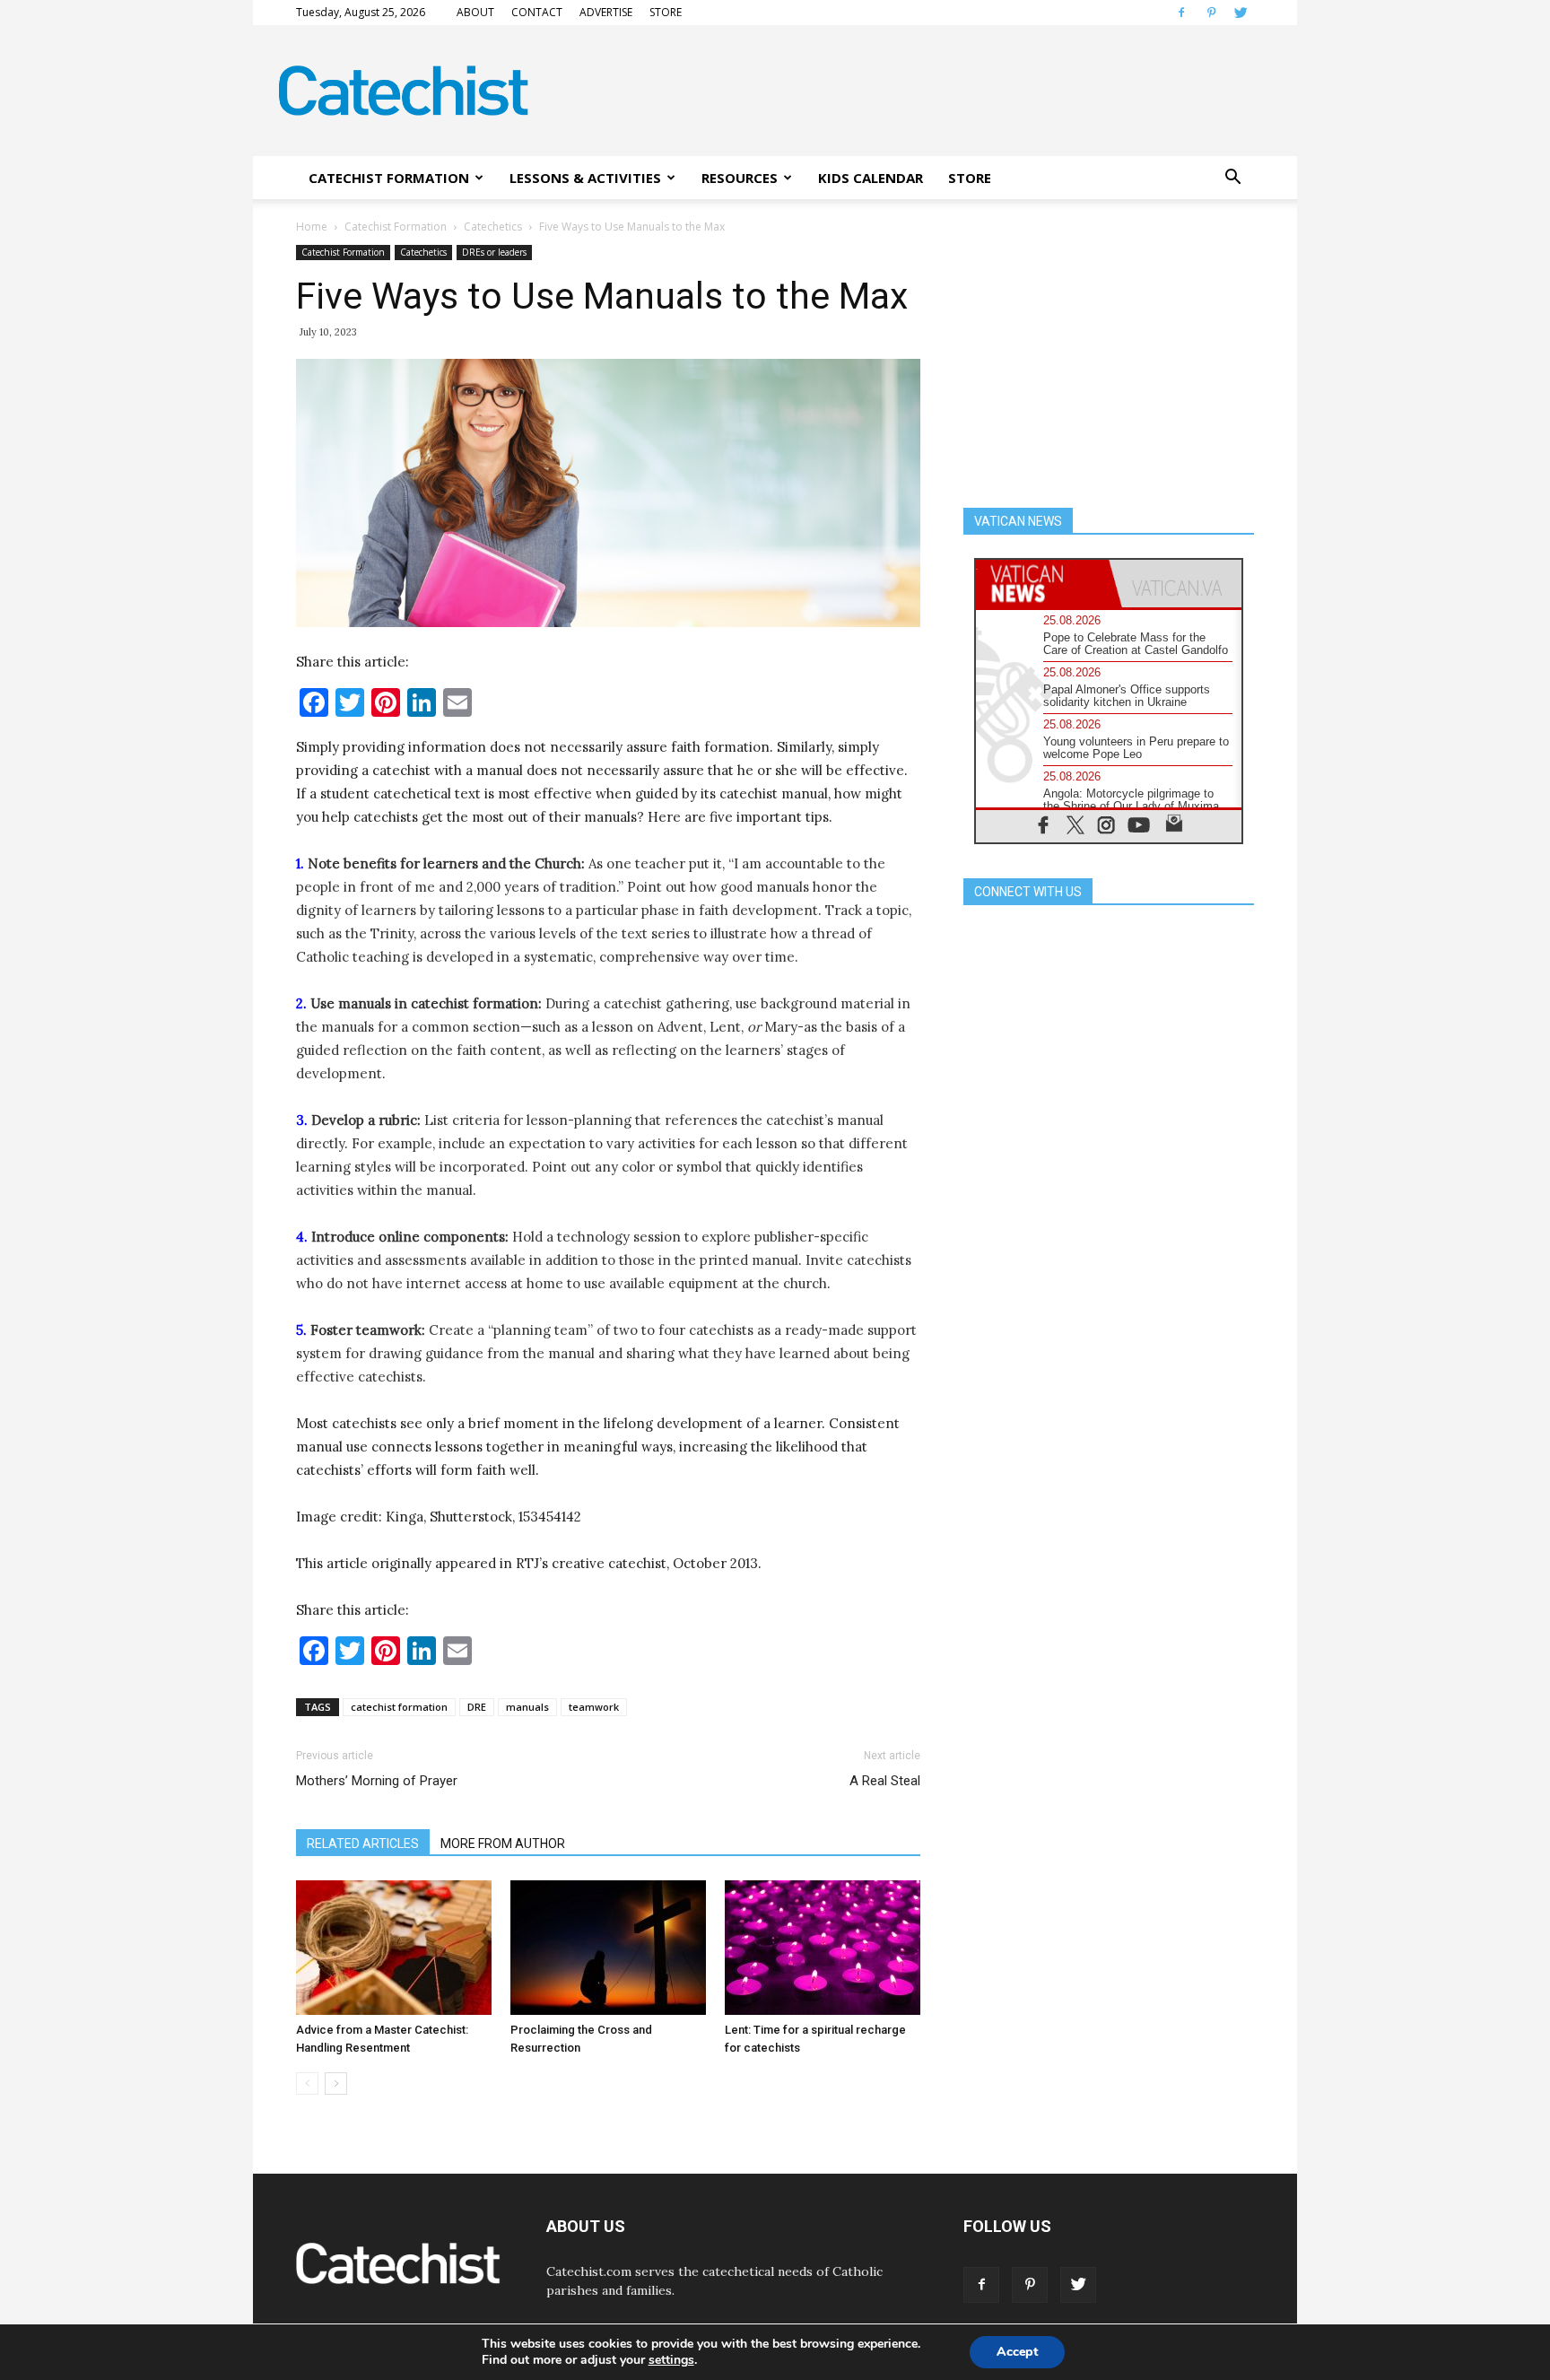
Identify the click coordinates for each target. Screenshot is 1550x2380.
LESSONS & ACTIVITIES (585, 178)
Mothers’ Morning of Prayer (377, 1781)
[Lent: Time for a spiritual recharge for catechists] (823, 1948)
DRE (477, 1707)
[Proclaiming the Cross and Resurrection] (608, 1948)
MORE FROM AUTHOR (503, 1844)
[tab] (1042, 584)
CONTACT (537, 12)
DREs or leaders (494, 252)
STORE (666, 12)
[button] (1232, 178)
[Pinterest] (1211, 13)
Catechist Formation (396, 227)
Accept (1017, 2352)
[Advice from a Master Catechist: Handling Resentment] (394, 1948)
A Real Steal (885, 1781)
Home (312, 227)
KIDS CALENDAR (871, 178)
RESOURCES (740, 178)
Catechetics (493, 227)
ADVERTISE (606, 12)
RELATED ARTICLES (363, 1844)
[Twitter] (1241, 13)
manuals (527, 1707)
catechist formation (399, 1707)
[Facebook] (1181, 13)
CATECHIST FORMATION (389, 178)
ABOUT (475, 12)
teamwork (594, 1707)
